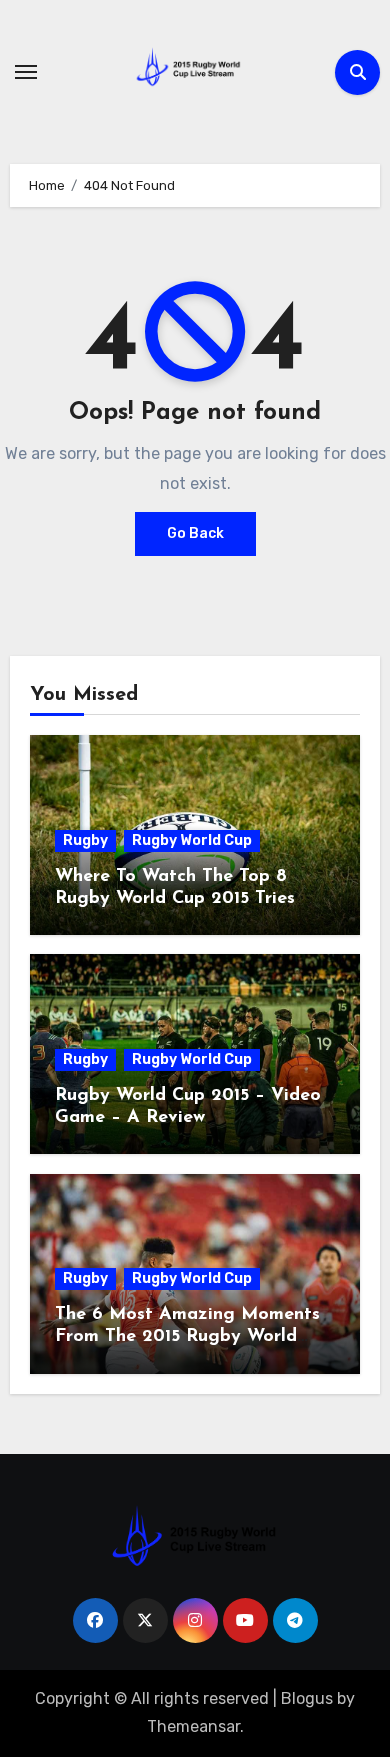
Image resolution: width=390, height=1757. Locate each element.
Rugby (85, 840)
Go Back (195, 533)
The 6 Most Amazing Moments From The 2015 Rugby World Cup (187, 1336)
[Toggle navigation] (26, 72)
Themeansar (193, 1726)
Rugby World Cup (192, 840)
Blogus (307, 1698)
